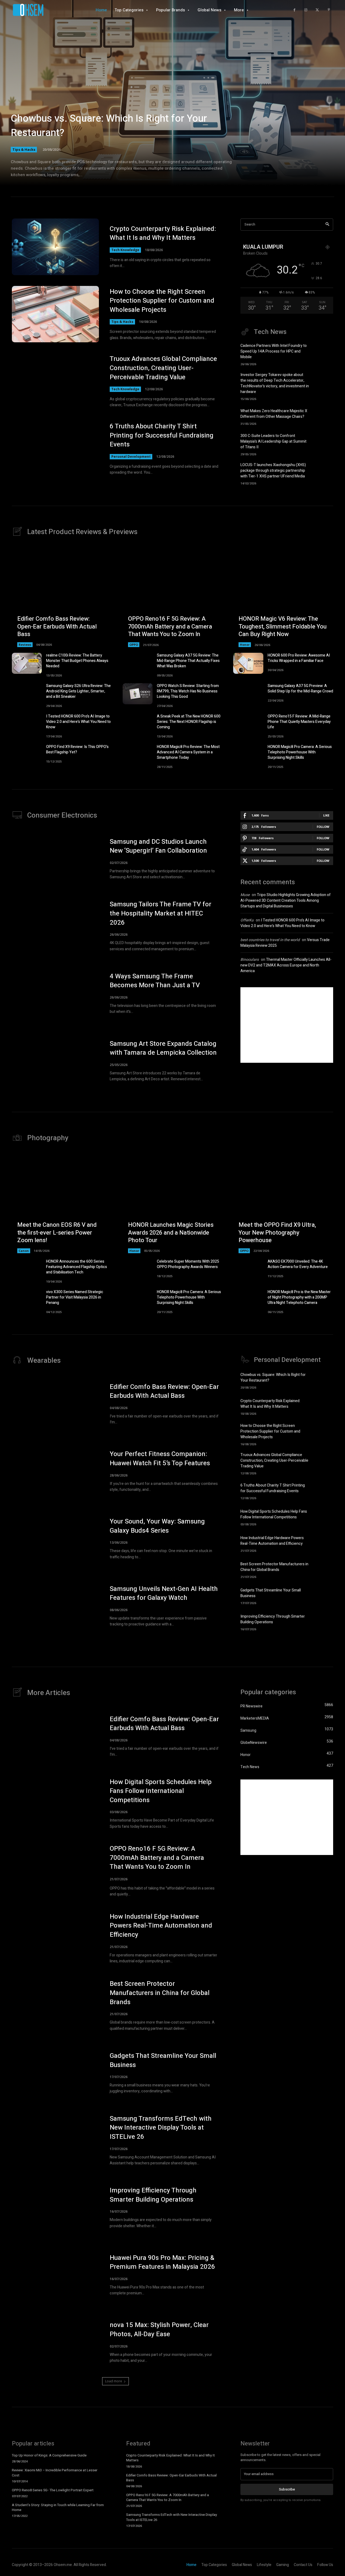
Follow (323, 827)
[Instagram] (306, 10)
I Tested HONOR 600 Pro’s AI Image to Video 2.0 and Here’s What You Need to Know (78, 722)
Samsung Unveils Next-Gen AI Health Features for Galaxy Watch (164, 1593)
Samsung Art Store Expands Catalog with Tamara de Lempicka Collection (163, 1048)
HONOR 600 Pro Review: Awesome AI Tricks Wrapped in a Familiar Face (299, 658)
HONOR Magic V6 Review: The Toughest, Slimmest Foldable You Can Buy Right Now (283, 626)
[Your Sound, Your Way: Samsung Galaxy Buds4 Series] (55, 1539)
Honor (245, 645)
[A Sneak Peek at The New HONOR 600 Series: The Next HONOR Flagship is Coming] (138, 724)
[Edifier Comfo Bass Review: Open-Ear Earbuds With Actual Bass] (62, 597)
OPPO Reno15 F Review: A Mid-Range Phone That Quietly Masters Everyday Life (299, 722)
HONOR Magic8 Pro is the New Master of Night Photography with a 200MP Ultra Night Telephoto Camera (299, 1297)
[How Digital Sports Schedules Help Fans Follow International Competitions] (324, 1517)
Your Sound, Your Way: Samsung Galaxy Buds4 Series (157, 1526)
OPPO (134, 645)
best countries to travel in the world (270, 940)
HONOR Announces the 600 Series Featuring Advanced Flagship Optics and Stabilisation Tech (77, 1267)
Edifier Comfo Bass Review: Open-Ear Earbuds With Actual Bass (57, 626)
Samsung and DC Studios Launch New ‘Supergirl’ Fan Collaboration (158, 846)
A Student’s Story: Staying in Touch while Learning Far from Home (58, 2507)
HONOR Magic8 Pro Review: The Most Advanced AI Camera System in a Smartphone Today (188, 752)
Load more (114, 2381)
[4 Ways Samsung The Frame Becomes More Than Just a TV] (55, 993)
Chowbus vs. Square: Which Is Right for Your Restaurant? (109, 126)
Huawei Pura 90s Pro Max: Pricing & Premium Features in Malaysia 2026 (162, 2262)
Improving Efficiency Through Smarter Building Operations (273, 1619)
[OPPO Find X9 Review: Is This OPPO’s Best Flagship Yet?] (27, 755)
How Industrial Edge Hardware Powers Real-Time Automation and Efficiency (272, 1541)
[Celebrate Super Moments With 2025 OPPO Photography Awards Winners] (138, 1269)
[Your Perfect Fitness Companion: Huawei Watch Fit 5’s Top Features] (55, 1471)
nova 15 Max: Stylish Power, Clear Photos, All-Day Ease (159, 2330)
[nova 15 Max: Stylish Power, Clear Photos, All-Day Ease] (55, 2342)
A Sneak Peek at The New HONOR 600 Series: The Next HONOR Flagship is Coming (189, 722)
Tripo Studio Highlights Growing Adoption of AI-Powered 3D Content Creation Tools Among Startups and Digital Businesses (286, 901)
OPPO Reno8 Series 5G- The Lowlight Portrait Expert (53, 2490)
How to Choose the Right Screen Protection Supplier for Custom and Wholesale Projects (162, 301)
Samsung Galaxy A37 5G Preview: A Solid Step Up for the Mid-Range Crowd (300, 689)
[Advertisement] (287, 1025)
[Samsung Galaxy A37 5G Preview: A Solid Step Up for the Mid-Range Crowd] (248, 694)
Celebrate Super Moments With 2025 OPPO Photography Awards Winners (188, 1264)
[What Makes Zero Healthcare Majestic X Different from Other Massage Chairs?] (324, 416)
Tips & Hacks (24, 149)
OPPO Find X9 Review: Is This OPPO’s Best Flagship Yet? (77, 749)
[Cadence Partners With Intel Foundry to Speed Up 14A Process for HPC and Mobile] (324, 353)
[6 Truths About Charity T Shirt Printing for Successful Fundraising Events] (55, 449)
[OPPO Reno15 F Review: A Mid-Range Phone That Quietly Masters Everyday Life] (248, 724)
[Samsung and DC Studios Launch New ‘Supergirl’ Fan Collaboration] (55, 859)
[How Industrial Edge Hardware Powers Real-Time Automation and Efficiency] (324, 1543)
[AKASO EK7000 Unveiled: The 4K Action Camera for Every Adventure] (248, 1269)
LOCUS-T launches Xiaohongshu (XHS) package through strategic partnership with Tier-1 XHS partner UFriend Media (273, 471)
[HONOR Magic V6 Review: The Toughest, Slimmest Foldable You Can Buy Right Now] (283, 597)
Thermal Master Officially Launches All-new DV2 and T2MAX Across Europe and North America (286, 965)
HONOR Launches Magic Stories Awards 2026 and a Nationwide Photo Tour (171, 1233)
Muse (245, 895)
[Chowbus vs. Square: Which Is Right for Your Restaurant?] (172, 100)
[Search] (327, 225)
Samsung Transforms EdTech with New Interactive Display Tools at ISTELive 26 (161, 2128)
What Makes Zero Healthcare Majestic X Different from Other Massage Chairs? (274, 414)
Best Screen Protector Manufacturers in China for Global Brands (274, 1567)
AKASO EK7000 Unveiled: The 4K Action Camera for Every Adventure (298, 1264)
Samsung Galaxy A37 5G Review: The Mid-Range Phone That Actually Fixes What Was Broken (188, 661)
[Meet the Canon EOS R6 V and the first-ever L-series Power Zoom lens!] (62, 1203)
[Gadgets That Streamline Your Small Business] (324, 1596)
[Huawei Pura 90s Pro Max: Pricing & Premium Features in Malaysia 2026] (55, 2275)
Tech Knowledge (125, 250)
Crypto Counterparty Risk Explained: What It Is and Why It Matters (163, 233)
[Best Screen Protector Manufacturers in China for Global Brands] (324, 1569)
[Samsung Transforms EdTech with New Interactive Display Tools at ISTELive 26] (55, 2140)
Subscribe (287, 2489)
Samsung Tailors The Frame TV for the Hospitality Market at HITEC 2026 (161, 913)
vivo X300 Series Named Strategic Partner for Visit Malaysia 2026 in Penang (75, 1297)
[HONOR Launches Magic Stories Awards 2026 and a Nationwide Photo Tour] (173, 1203)
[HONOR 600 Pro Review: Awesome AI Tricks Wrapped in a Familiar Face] (248, 663)
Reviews (25, 645)
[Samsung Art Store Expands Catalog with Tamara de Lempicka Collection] (55, 1061)
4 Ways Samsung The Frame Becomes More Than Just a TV (155, 981)
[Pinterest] (329, 10)
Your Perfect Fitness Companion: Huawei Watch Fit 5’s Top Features (160, 1459)
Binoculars (250, 960)
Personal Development (131, 457)
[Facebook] (294, 10)
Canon (24, 1251)
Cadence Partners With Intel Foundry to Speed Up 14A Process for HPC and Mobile (274, 351)
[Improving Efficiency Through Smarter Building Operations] (324, 1622)
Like (326, 815)
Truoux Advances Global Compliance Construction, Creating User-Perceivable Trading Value (163, 368)
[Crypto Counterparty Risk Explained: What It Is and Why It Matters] (55, 247)
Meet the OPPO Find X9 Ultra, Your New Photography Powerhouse (277, 1233)
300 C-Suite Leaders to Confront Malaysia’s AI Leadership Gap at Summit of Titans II (273, 441)
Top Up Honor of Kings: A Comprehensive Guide (49, 2455)
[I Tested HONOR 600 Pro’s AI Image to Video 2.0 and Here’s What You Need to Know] (27, 724)
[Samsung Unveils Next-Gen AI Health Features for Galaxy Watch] (55, 1606)
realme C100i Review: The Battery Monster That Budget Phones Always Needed (77, 661)
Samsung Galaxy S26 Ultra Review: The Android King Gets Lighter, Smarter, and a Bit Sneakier (78, 691)
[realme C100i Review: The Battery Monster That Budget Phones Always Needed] (27, 663)
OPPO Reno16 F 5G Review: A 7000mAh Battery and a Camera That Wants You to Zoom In (170, 626)
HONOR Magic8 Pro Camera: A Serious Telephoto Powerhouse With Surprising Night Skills (300, 752)
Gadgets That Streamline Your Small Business (163, 2060)
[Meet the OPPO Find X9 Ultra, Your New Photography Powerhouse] (283, 1203)
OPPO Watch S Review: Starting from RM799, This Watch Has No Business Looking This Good (188, 691)
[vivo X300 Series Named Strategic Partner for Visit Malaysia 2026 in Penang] (27, 1300)
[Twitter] (317, 10)
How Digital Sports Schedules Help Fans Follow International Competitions (274, 1514)
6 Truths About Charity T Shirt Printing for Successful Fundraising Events (162, 435)
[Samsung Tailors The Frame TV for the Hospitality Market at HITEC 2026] (55, 926)
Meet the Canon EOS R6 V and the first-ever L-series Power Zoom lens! (57, 1233)
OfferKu (247, 920)
